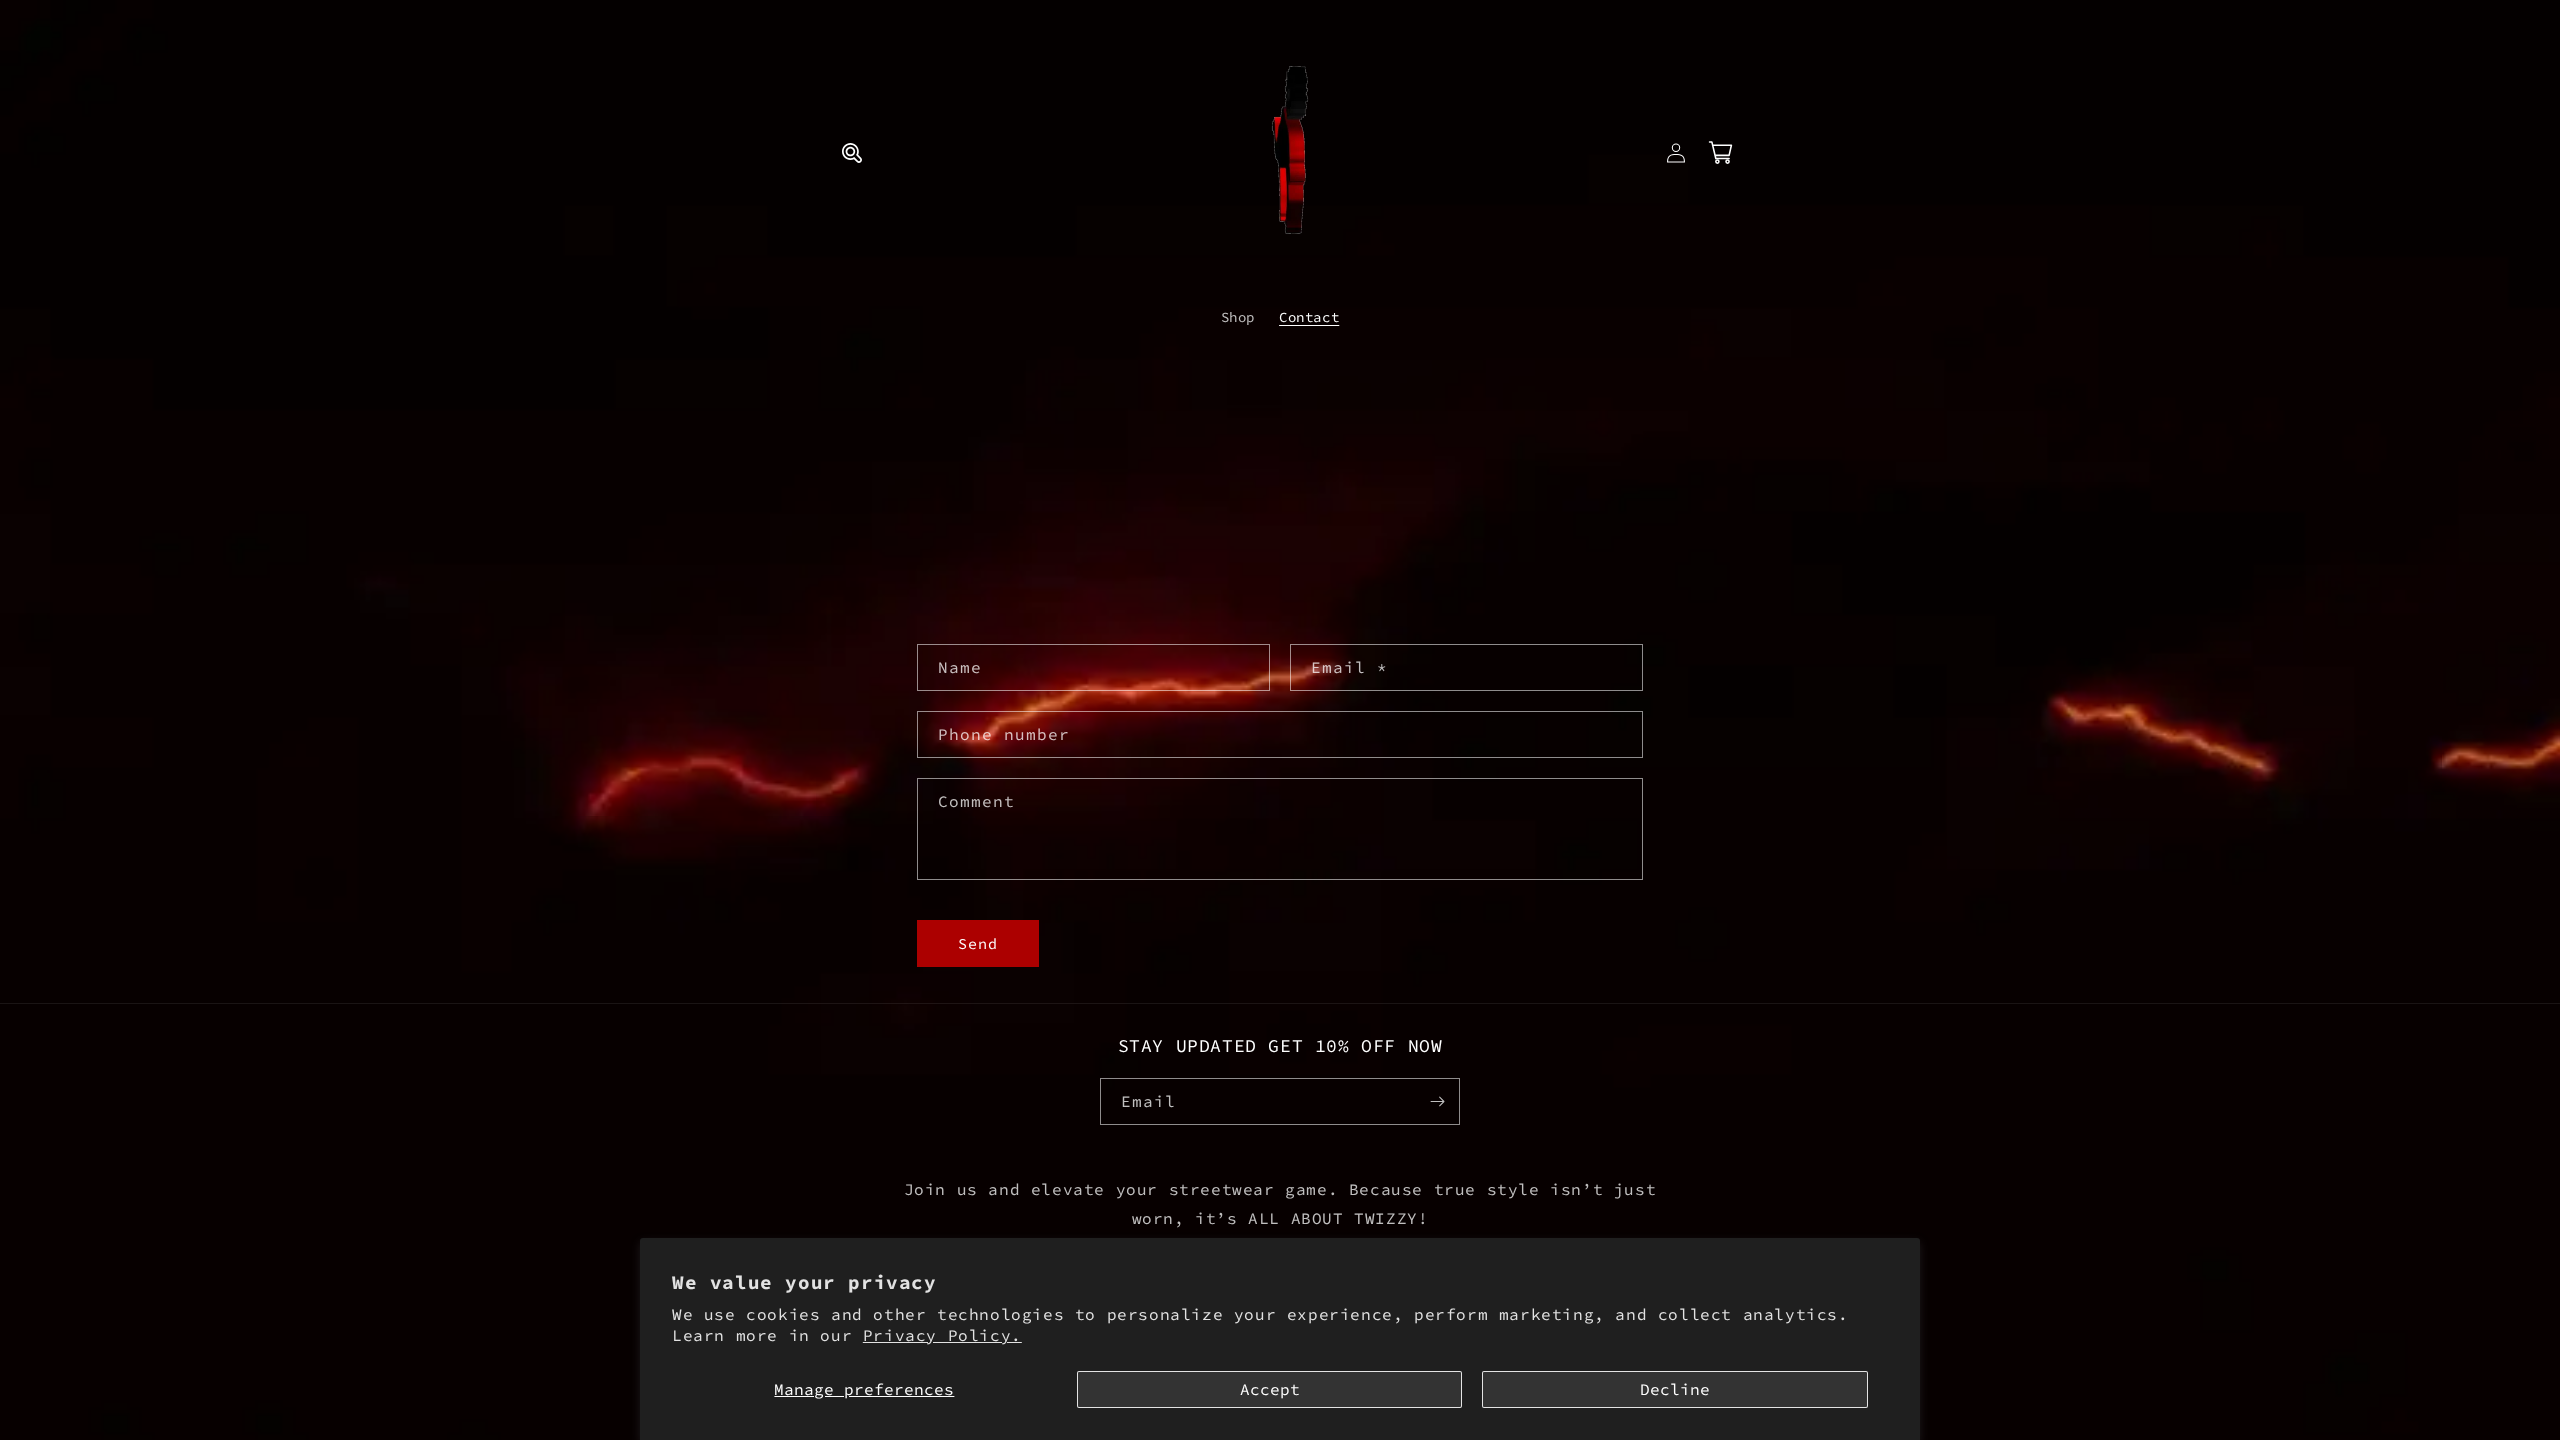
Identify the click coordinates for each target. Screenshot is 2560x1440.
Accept (1270, 1389)
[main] (1280, 773)
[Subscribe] (1437, 1101)
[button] (852, 153)
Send (978, 943)
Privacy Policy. (942, 1335)
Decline (1675, 1389)
